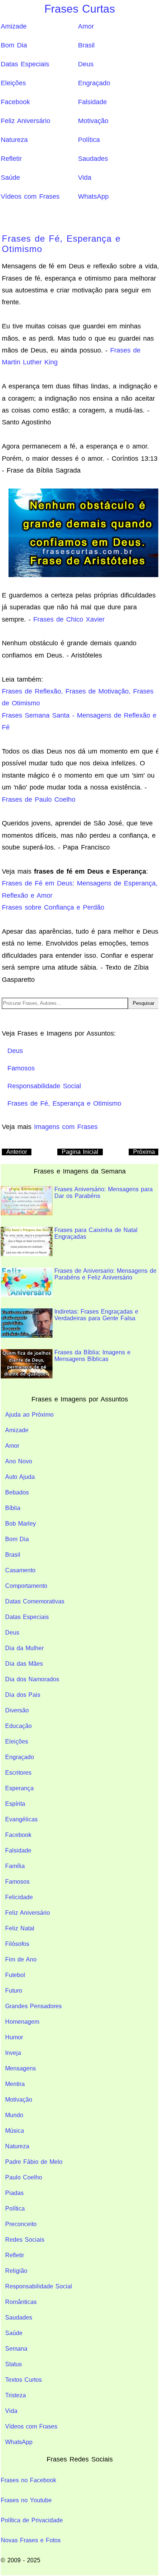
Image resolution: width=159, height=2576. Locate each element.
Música (15, 2131)
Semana (16, 2349)
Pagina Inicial (80, 1152)
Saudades (93, 159)
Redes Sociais (25, 2240)
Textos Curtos (23, 2380)
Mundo (14, 2115)
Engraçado (94, 83)
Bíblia (13, 1508)
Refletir (11, 159)
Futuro (14, 1991)
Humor (14, 2037)
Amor (86, 26)
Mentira (15, 2084)
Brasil (86, 45)
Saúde (10, 178)
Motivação (93, 121)
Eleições (13, 83)
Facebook (15, 102)
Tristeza (16, 2395)
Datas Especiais (25, 64)
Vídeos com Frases (30, 196)
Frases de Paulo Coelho (39, 799)
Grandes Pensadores (33, 2006)
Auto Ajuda (20, 1477)
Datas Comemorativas (35, 1601)
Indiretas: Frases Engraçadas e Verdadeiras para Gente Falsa (96, 1315)
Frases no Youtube (26, 2500)
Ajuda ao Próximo (29, 1415)
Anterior (17, 1152)
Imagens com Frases (66, 1127)
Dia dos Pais (23, 1695)
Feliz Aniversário (26, 121)
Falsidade (92, 102)
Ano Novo (19, 1461)
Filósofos (17, 1944)
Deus (86, 64)
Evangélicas (21, 1819)
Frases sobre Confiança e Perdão (53, 907)
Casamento (20, 1570)
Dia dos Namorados (32, 1679)
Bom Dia (14, 45)
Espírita (15, 1804)
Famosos (17, 1882)
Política (89, 140)
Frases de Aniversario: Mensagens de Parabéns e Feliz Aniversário (105, 1274)
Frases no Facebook (28, 2480)
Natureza (14, 140)
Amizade (14, 26)
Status (13, 2364)
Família (15, 1866)
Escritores (18, 1773)
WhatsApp (93, 196)
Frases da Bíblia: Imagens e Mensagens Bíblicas (92, 1356)
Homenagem (22, 2022)
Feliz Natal (20, 1928)
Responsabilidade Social (39, 2286)
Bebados (17, 1492)
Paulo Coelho (24, 2177)
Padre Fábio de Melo (34, 2162)
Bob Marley (21, 1524)
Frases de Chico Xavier (69, 619)
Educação (18, 1726)
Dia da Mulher (24, 1648)
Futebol (15, 1975)
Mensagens (21, 2068)
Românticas (21, 2302)
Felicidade (19, 1897)
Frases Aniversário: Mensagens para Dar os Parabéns (104, 1193)
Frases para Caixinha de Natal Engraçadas (96, 1233)
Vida (85, 178)
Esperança (19, 1788)
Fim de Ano (21, 1959)
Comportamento (26, 1586)
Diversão (17, 1710)
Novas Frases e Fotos (31, 2540)
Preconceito (21, 2224)
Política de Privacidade (32, 2520)
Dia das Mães (24, 1664)
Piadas (14, 2193)
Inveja (13, 2053)
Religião (16, 2271)
